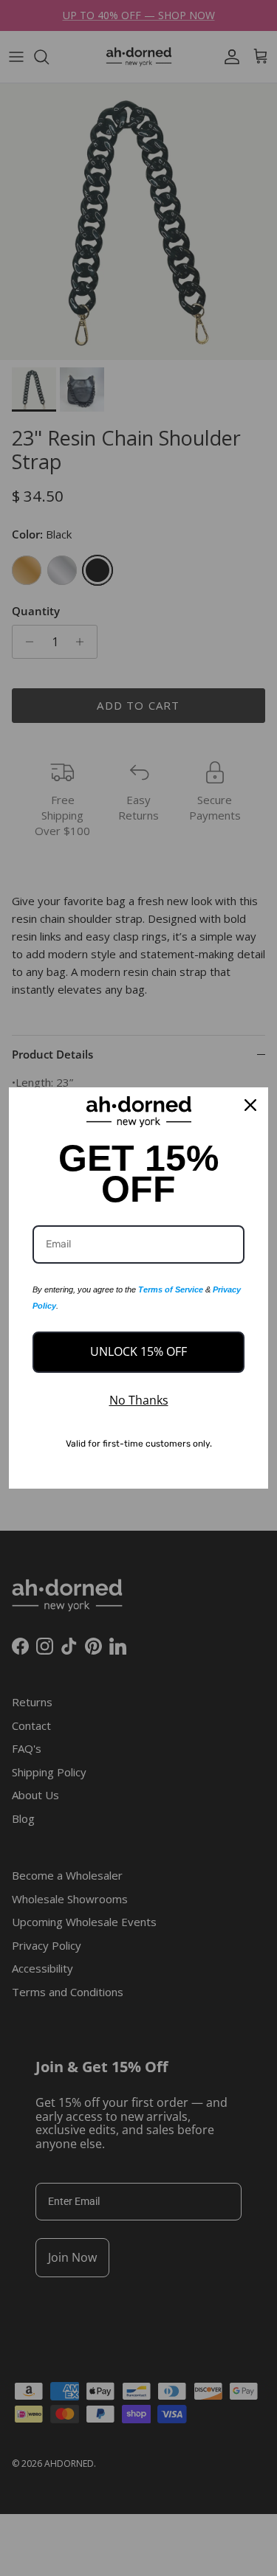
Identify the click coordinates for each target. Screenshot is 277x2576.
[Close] (250, 1105)
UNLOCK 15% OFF (138, 1351)
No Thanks (139, 1400)
